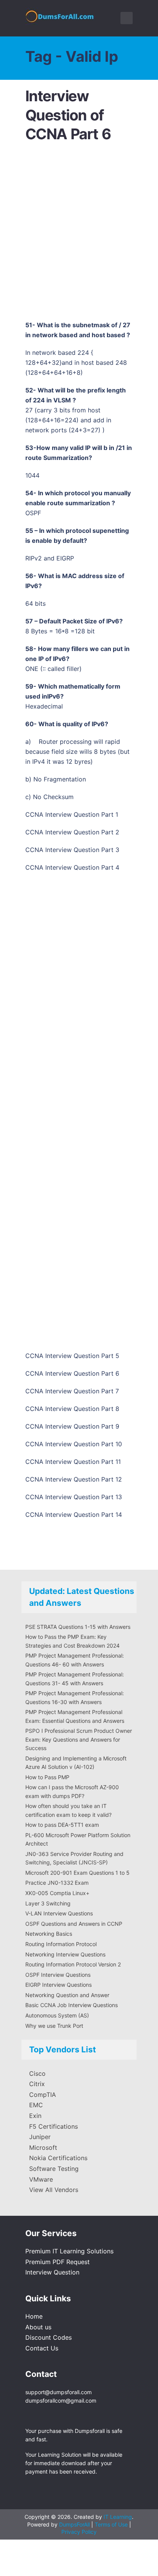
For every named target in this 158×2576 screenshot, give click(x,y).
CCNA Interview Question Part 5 (72, 1356)
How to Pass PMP (47, 1777)
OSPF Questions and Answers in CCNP (74, 1924)
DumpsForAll (74, 2524)
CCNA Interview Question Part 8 (72, 1409)
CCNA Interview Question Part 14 (74, 1515)
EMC (36, 2105)
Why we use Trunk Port (54, 2026)
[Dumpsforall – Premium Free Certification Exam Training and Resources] (61, 15)
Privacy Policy (79, 2532)
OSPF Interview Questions (58, 1975)
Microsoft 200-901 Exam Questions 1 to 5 (77, 1873)
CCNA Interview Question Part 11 (73, 1462)
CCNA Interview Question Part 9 (72, 1426)
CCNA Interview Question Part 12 (74, 1479)
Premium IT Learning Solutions (69, 2251)
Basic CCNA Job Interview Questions (72, 2005)
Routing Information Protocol (61, 1944)
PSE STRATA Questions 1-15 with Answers (78, 1627)
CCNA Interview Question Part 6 (72, 1373)
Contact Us (42, 2348)
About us (38, 2327)
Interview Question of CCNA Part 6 (68, 115)
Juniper (40, 2137)
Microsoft (43, 2147)
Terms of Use (112, 2524)
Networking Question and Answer (67, 1995)
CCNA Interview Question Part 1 (72, 814)
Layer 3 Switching (48, 1903)
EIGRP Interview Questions (58, 1985)
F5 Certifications (53, 2126)
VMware (41, 2179)
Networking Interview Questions (65, 1954)
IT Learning (118, 2517)
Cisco (37, 2073)
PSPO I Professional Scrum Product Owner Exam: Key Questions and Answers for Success (79, 1739)
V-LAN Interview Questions (59, 1913)
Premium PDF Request (58, 2262)
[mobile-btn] (127, 18)
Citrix (37, 2084)
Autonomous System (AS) (57, 2015)
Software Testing (54, 2169)
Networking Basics (49, 1934)
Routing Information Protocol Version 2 (73, 1964)
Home (34, 2316)
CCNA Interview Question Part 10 (74, 1444)
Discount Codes (49, 2337)
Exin (35, 2116)
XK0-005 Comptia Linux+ (57, 1893)
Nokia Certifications (58, 2158)
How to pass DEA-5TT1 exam (62, 1825)
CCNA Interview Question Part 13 (74, 1497)
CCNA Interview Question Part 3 (72, 850)
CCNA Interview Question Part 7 (72, 1391)
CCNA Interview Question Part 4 (72, 867)
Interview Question (52, 2272)
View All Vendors (54, 2190)
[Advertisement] (79, 234)
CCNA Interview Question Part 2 (72, 832)
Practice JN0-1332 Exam (57, 1883)
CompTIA (43, 2095)
